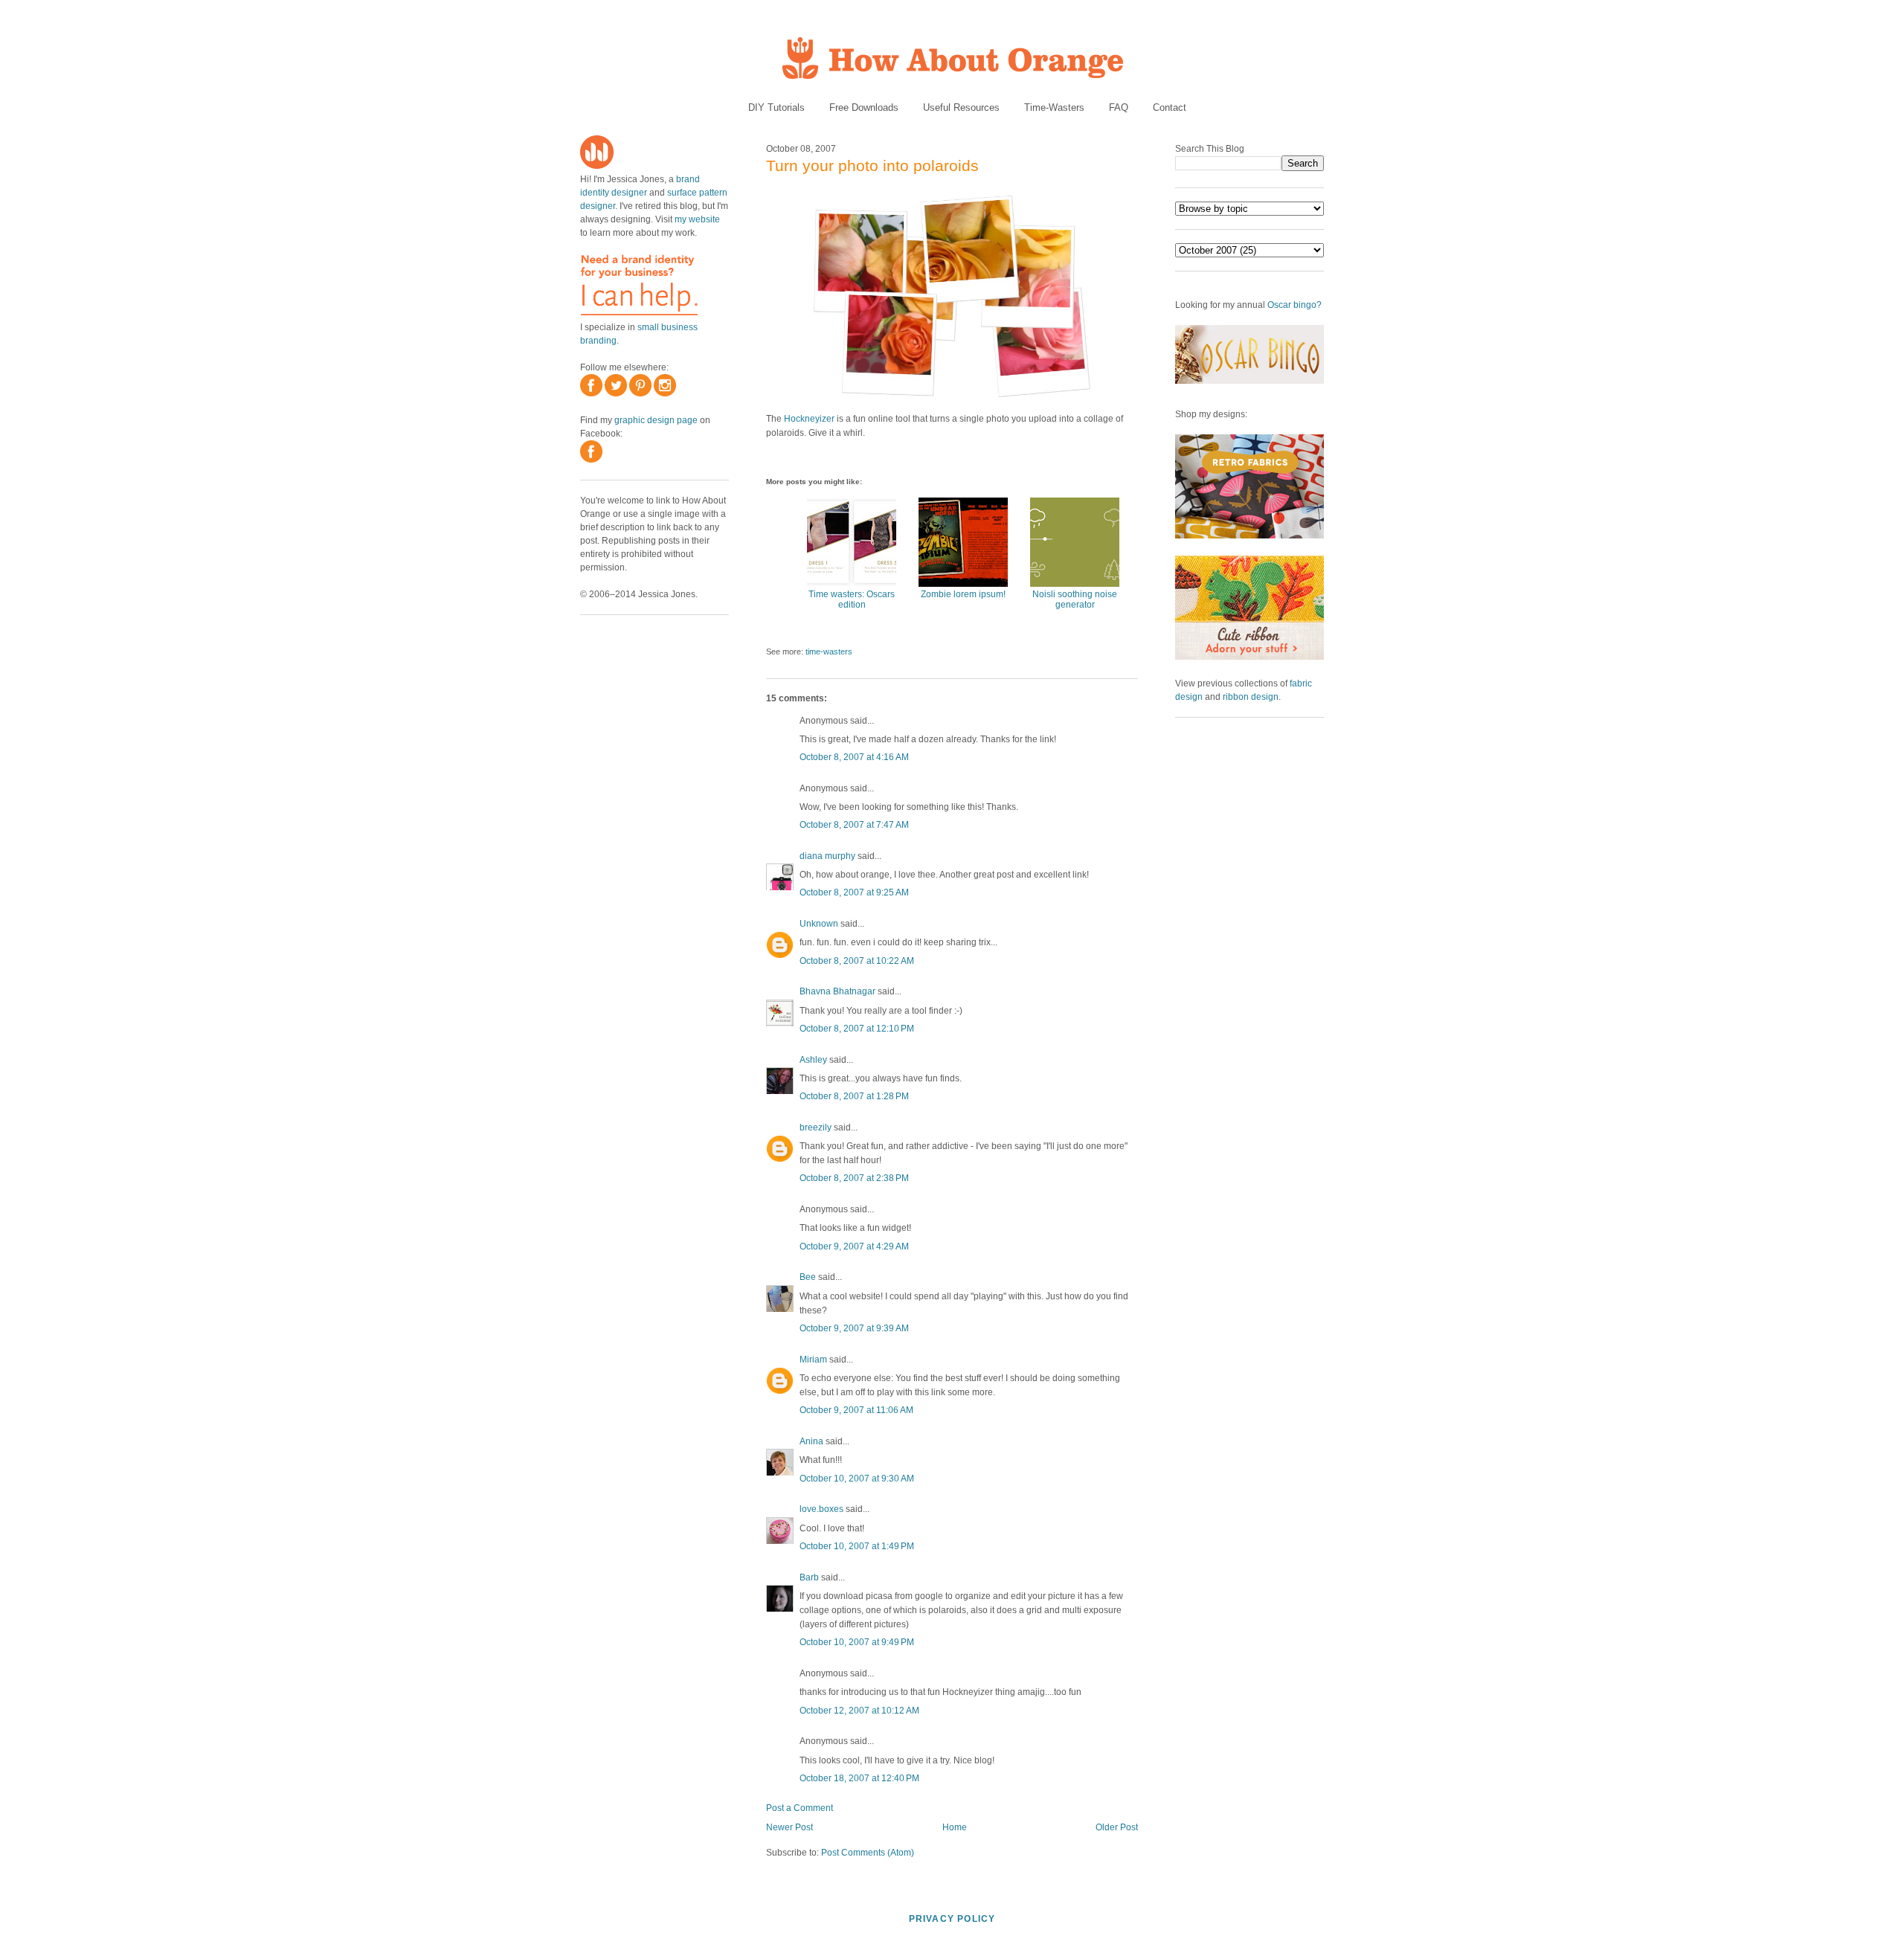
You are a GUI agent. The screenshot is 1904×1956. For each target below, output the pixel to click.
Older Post (1117, 1827)
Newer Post (789, 1827)
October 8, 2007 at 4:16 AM (854, 757)
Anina (811, 1441)
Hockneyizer (809, 419)
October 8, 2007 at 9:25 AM (854, 892)
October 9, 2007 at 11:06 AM (856, 1410)
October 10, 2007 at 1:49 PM (857, 1546)
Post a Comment (800, 1808)
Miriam (813, 1360)
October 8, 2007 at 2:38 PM (854, 1178)
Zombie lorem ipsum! (963, 594)
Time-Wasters (1054, 107)
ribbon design (1251, 697)
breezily (816, 1127)
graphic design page (656, 420)
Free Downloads (864, 107)
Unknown (819, 924)
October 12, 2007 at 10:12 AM (859, 1711)
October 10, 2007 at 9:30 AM (857, 1479)
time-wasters (829, 652)
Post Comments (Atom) (868, 1853)
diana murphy (827, 856)
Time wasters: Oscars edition (852, 599)
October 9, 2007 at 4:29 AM (854, 1246)
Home (955, 1827)
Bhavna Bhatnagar (837, 991)
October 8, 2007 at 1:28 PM (854, 1096)
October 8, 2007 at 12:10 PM (857, 1029)
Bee (808, 1277)
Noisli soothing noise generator (1075, 599)
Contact (1170, 107)
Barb (809, 1577)
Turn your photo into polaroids (872, 165)
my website (697, 219)
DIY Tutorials (776, 107)
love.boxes (821, 1509)
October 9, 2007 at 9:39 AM (854, 1328)
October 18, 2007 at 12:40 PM (859, 1778)
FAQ (1119, 107)
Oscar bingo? (1294, 305)
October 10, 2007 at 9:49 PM (857, 1642)
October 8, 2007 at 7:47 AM (854, 825)
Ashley (813, 1060)
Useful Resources (961, 107)
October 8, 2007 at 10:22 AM (857, 961)
